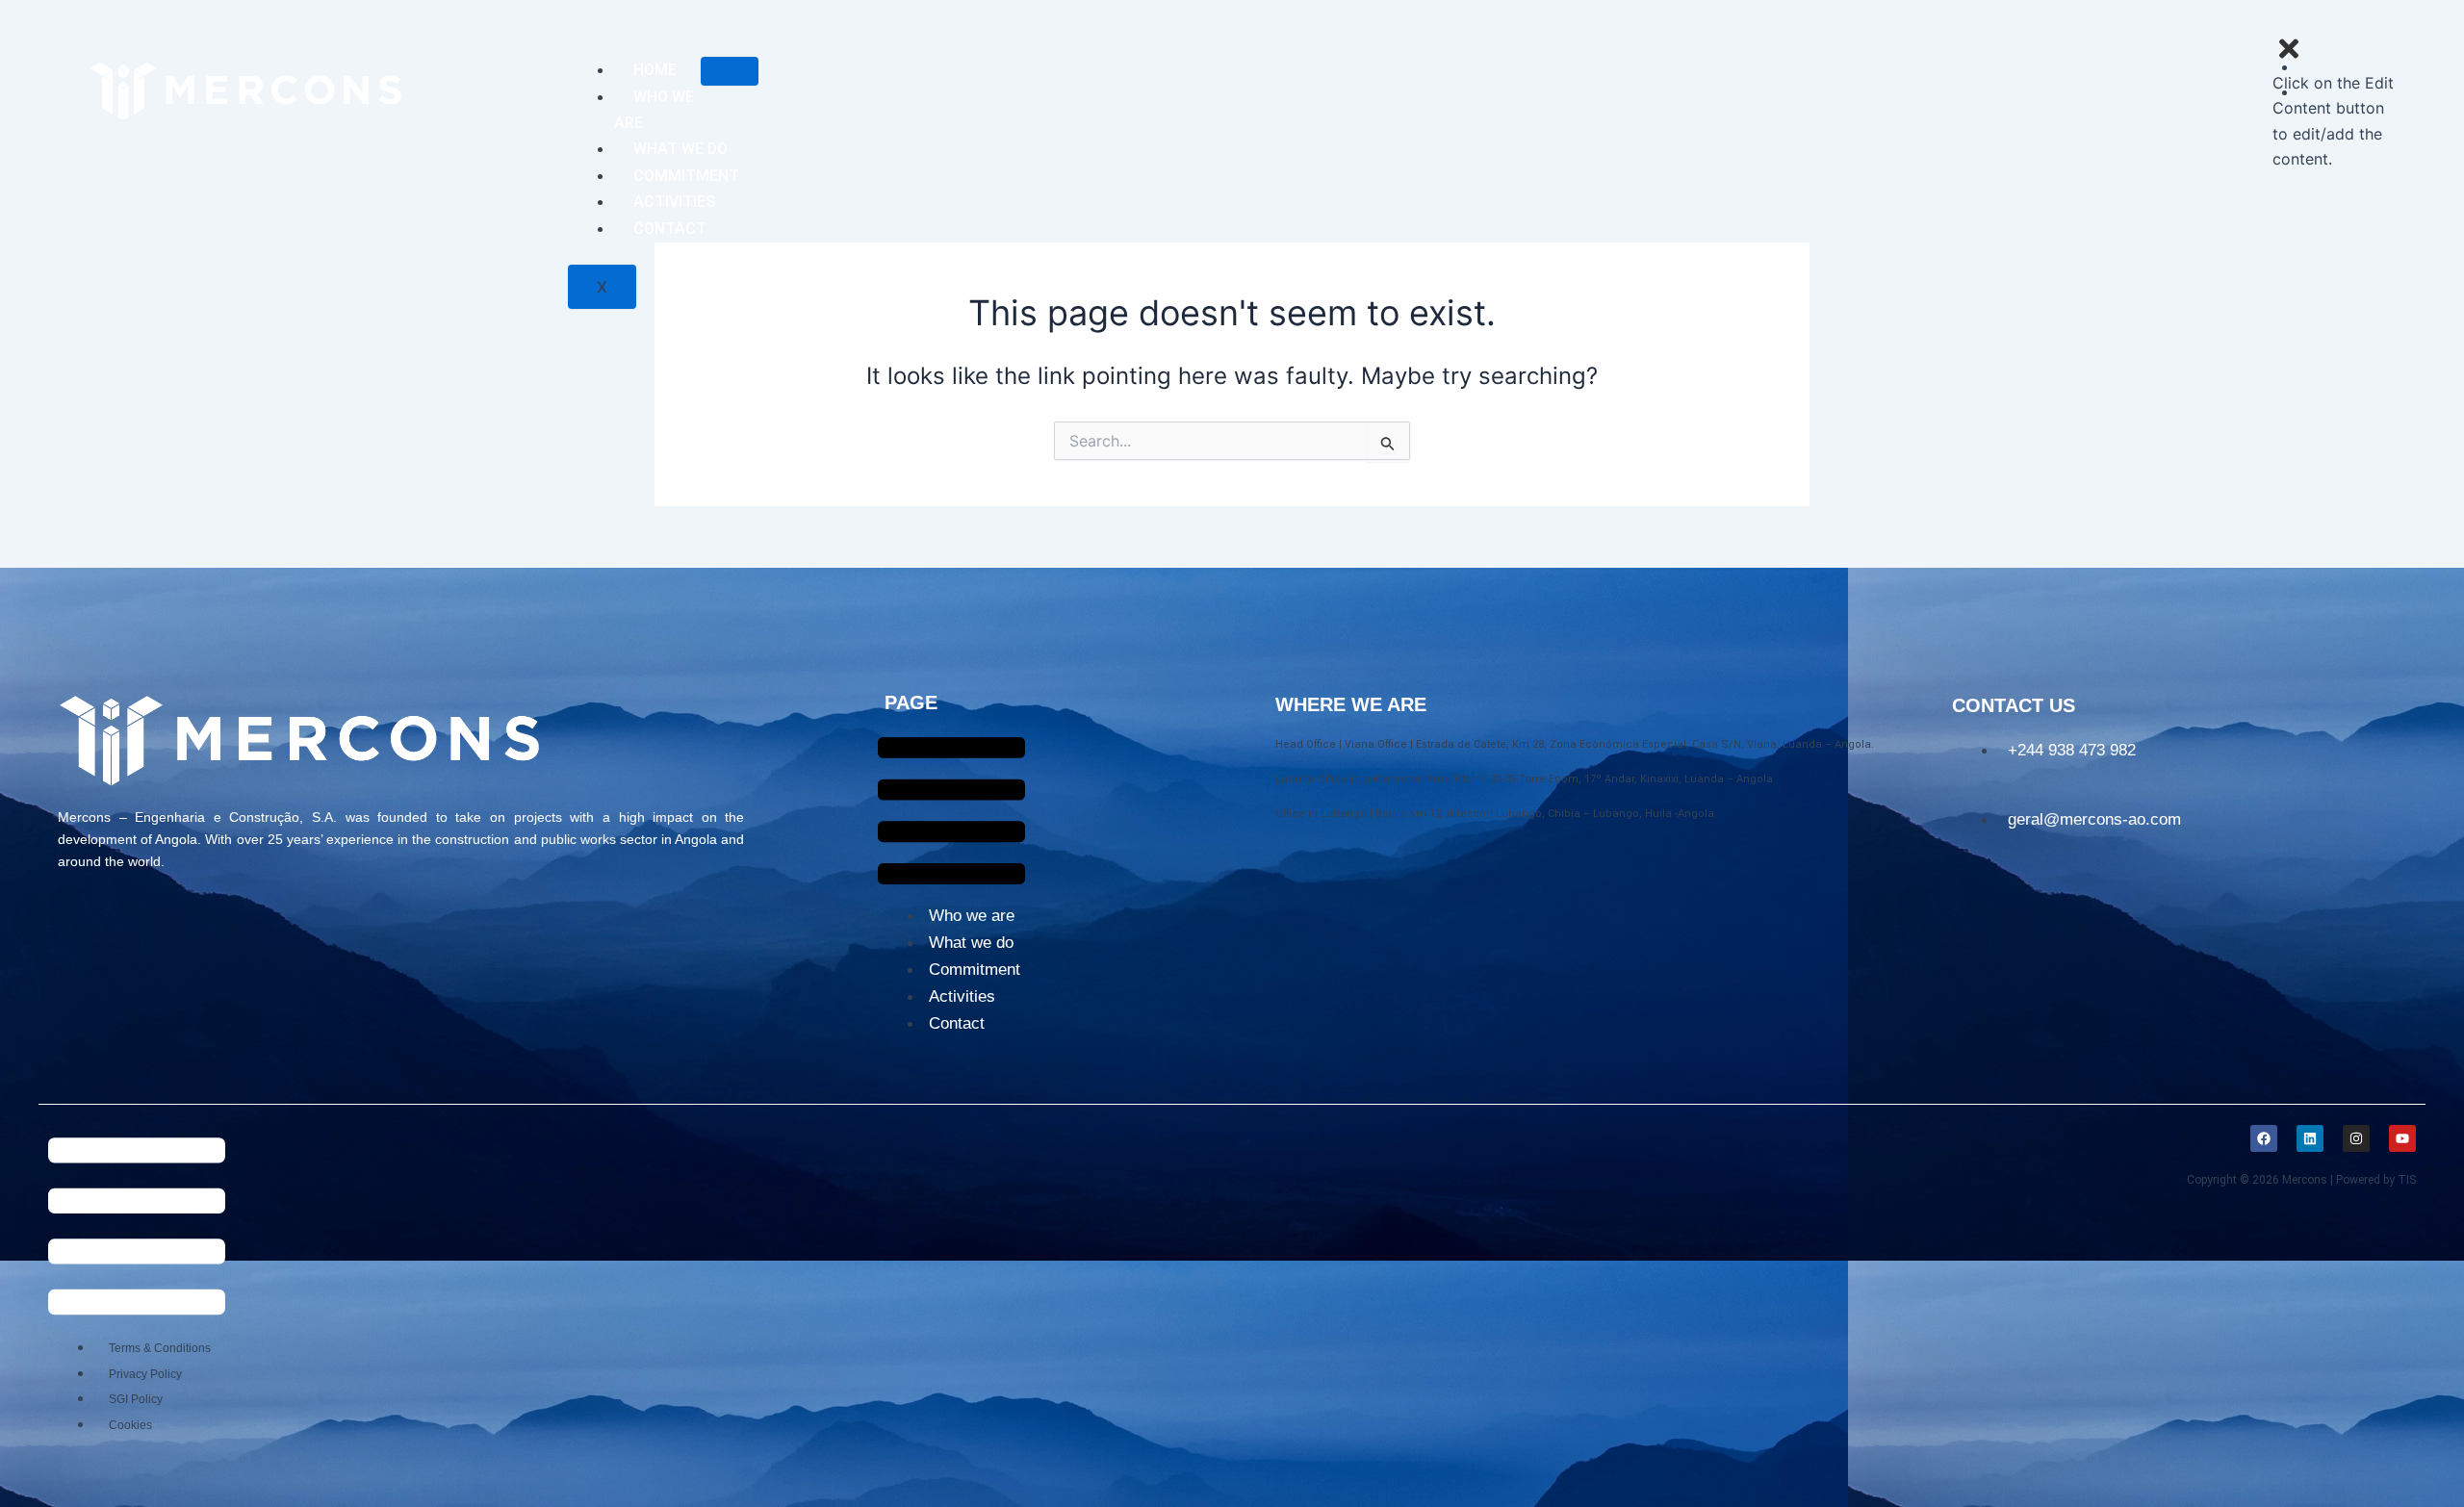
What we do (971, 943)
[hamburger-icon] (730, 71)
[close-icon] (2289, 57)
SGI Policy (136, 1399)
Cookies (130, 1425)
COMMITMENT (686, 176)
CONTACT (670, 229)
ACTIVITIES (674, 202)
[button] (951, 814)
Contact (957, 1023)
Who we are (972, 916)
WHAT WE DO (680, 149)
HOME (655, 70)
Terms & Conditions (160, 1348)
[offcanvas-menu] (2339, 22)
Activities (962, 996)
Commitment (975, 970)
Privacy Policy (145, 1374)
